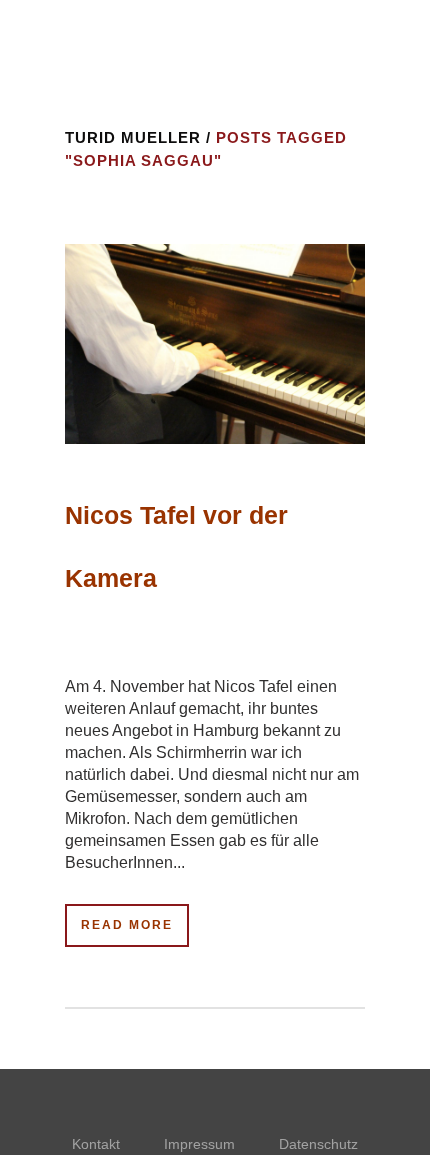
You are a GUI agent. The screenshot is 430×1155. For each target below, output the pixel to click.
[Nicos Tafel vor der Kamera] (215, 344)
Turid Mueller (133, 137)
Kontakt (96, 1144)
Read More (127, 925)
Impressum (199, 1144)
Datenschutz (318, 1144)
